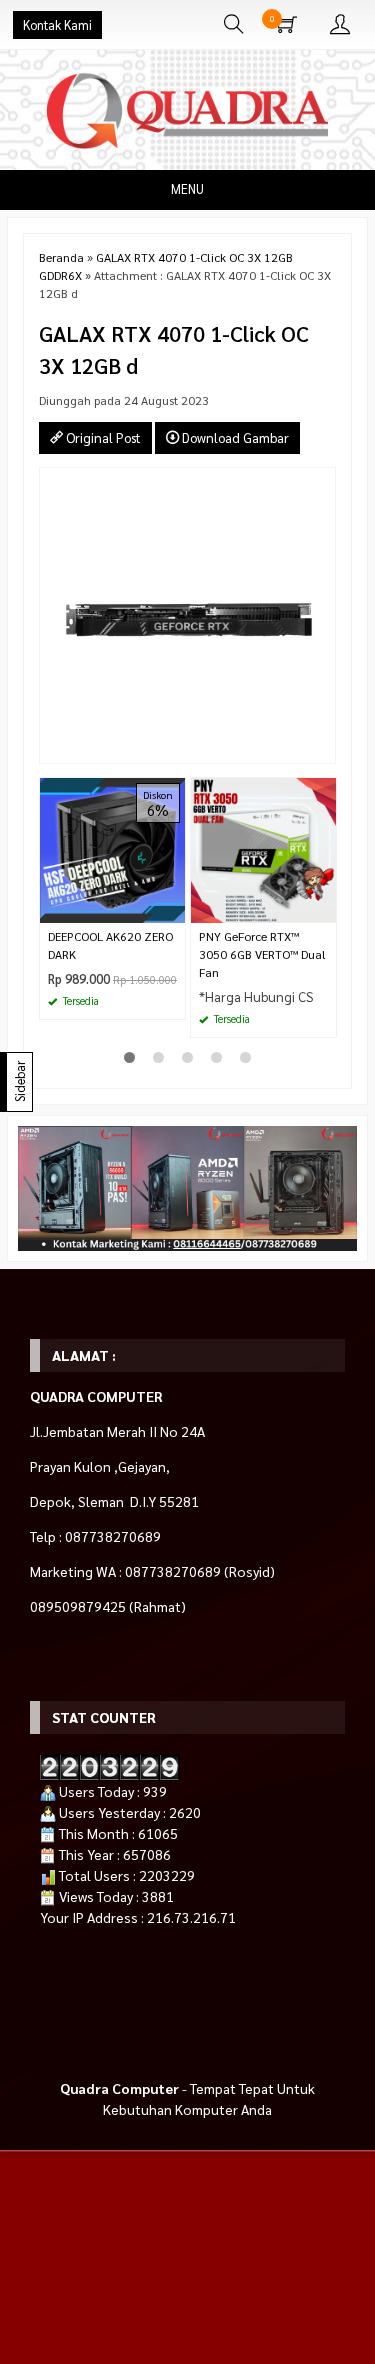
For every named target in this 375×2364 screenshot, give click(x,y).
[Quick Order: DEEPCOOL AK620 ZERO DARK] (173, 907)
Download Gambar (234, 437)
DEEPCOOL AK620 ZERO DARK (110, 945)
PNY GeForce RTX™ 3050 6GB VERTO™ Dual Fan (262, 954)
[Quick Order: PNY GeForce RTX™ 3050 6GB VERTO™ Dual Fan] (324, 907)
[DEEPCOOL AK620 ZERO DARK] (112, 848)
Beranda (61, 257)
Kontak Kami (57, 25)
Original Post (102, 437)
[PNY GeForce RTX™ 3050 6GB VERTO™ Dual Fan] (263, 848)
